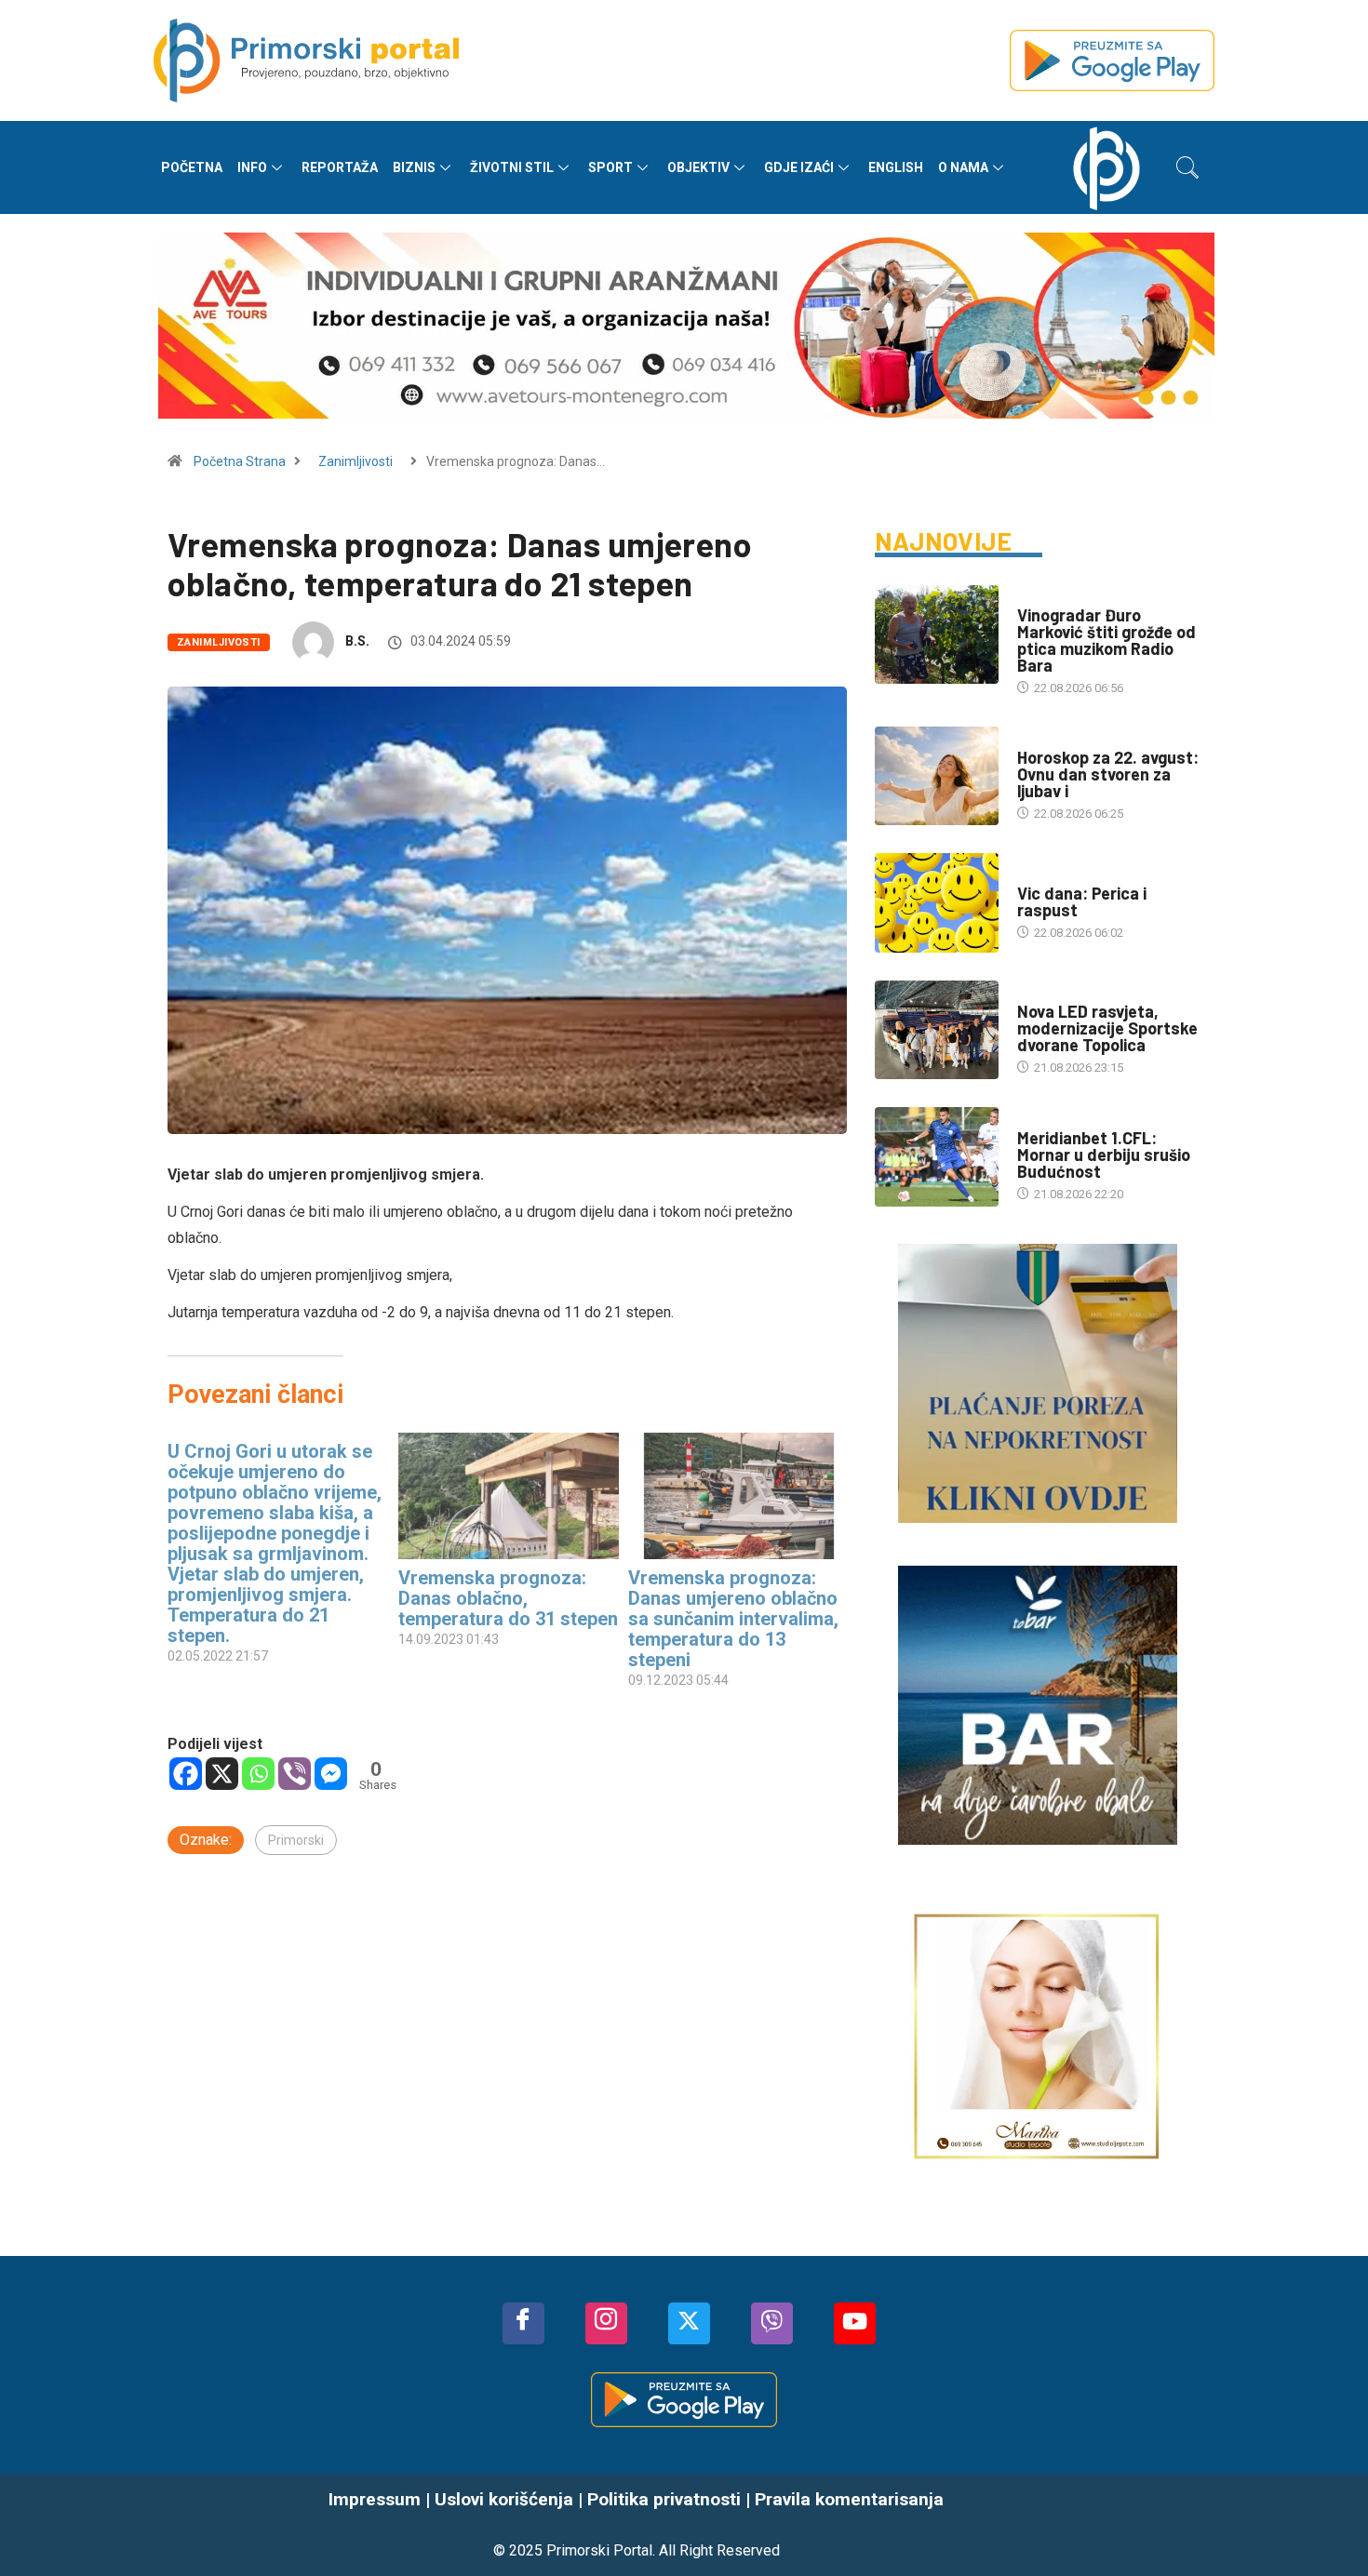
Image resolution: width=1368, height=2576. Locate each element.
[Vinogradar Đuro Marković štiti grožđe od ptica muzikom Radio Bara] (937, 634)
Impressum (375, 2499)
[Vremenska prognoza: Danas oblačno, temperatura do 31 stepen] (509, 1496)
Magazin (1042, 739)
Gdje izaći (799, 167)
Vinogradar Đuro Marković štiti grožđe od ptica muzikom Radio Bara (1106, 640)
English (896, 167)
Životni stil (512, 167)
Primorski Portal (599, 2550)
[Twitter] (689, 2323)
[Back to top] (1326, 2525)
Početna (192, 167)
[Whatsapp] (258, 1774)
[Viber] (295, 1774)
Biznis (414, 167)
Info (252, 167)
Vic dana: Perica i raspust (1082, 901)
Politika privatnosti (664, 2499)
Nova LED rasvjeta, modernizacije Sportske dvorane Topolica (1107, 1028)
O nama (963, 167)
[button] (1187, 167)
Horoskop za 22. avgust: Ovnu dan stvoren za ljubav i (1108, 774)
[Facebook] (186, 1774)
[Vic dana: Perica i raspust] (937, 902)
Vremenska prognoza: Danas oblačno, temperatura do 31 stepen (508, 1598)
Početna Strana (240, 461)
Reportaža (340, 167)
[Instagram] (606, 2323)
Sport (610, 167)
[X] (222, 1774)
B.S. (357, 641)
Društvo (1043, 597)
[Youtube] (855, 2323)
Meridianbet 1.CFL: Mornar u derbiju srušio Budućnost (1104, 1155)
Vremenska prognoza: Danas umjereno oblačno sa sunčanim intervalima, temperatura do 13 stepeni (733, 1619)
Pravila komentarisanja (849, 2499)
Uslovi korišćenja (504, 2499)
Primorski (296, 1840)
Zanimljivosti (355, 461)
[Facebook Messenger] (331, 1774)
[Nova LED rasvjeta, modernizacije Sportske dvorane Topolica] (937, 1030)
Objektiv (698, 167)
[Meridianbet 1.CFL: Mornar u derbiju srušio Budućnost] (937, 1156)
